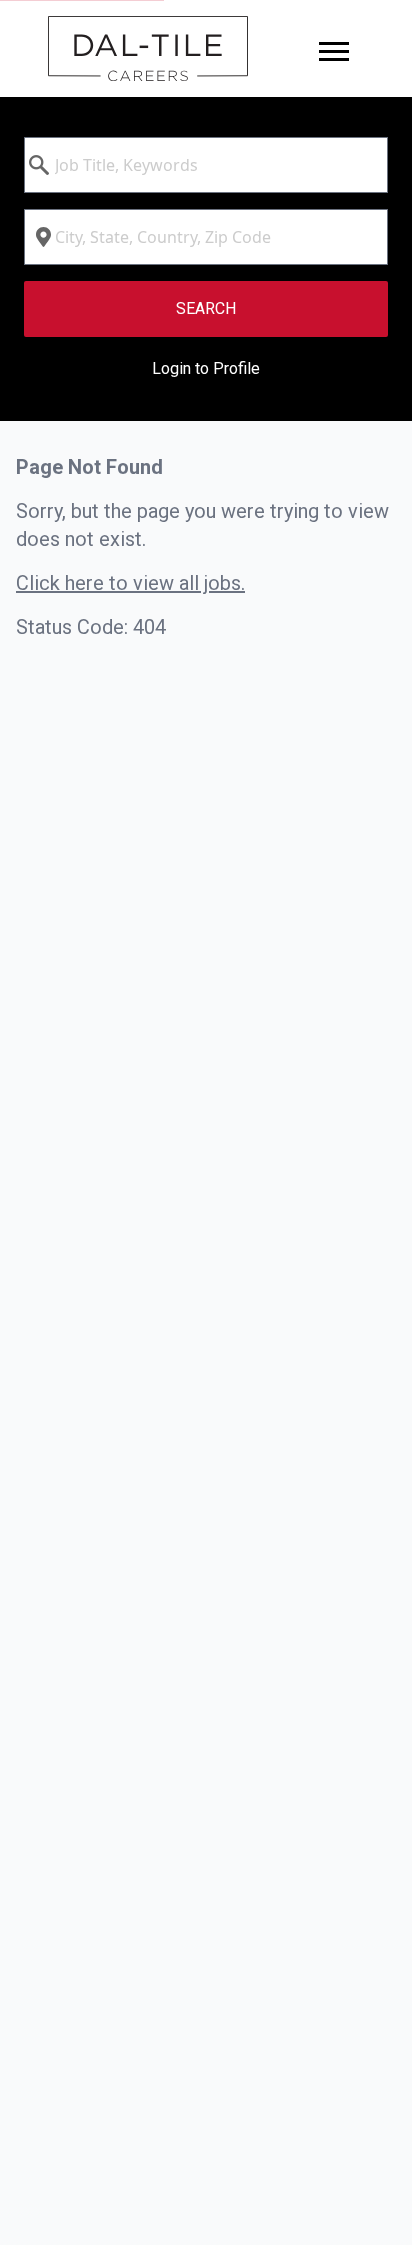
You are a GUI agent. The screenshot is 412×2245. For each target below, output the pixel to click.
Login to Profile (206, 368)
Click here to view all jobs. (130, 583)
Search (206, 308)
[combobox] (206, 165)
